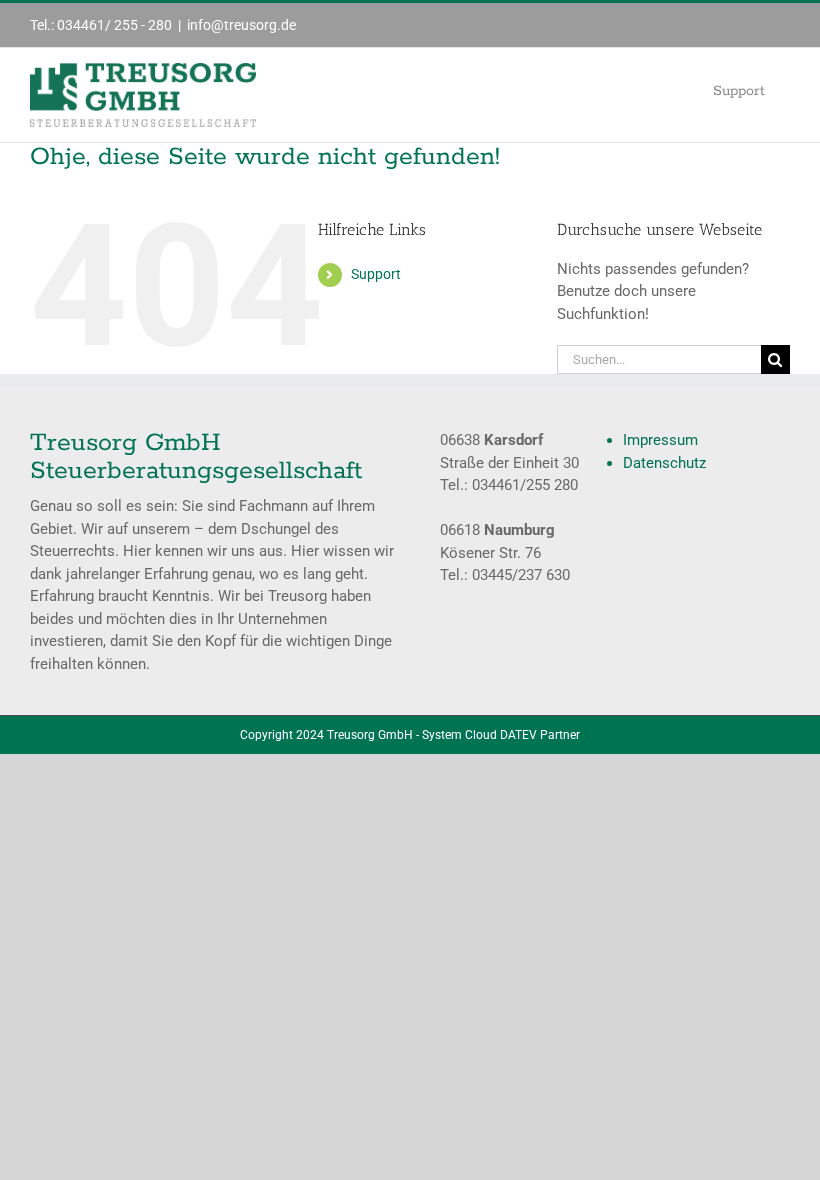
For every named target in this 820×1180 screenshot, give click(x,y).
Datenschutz (664, 463)
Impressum (660, 440)
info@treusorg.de (241, 25)
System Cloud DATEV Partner (501, 735)
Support (376, 274)
